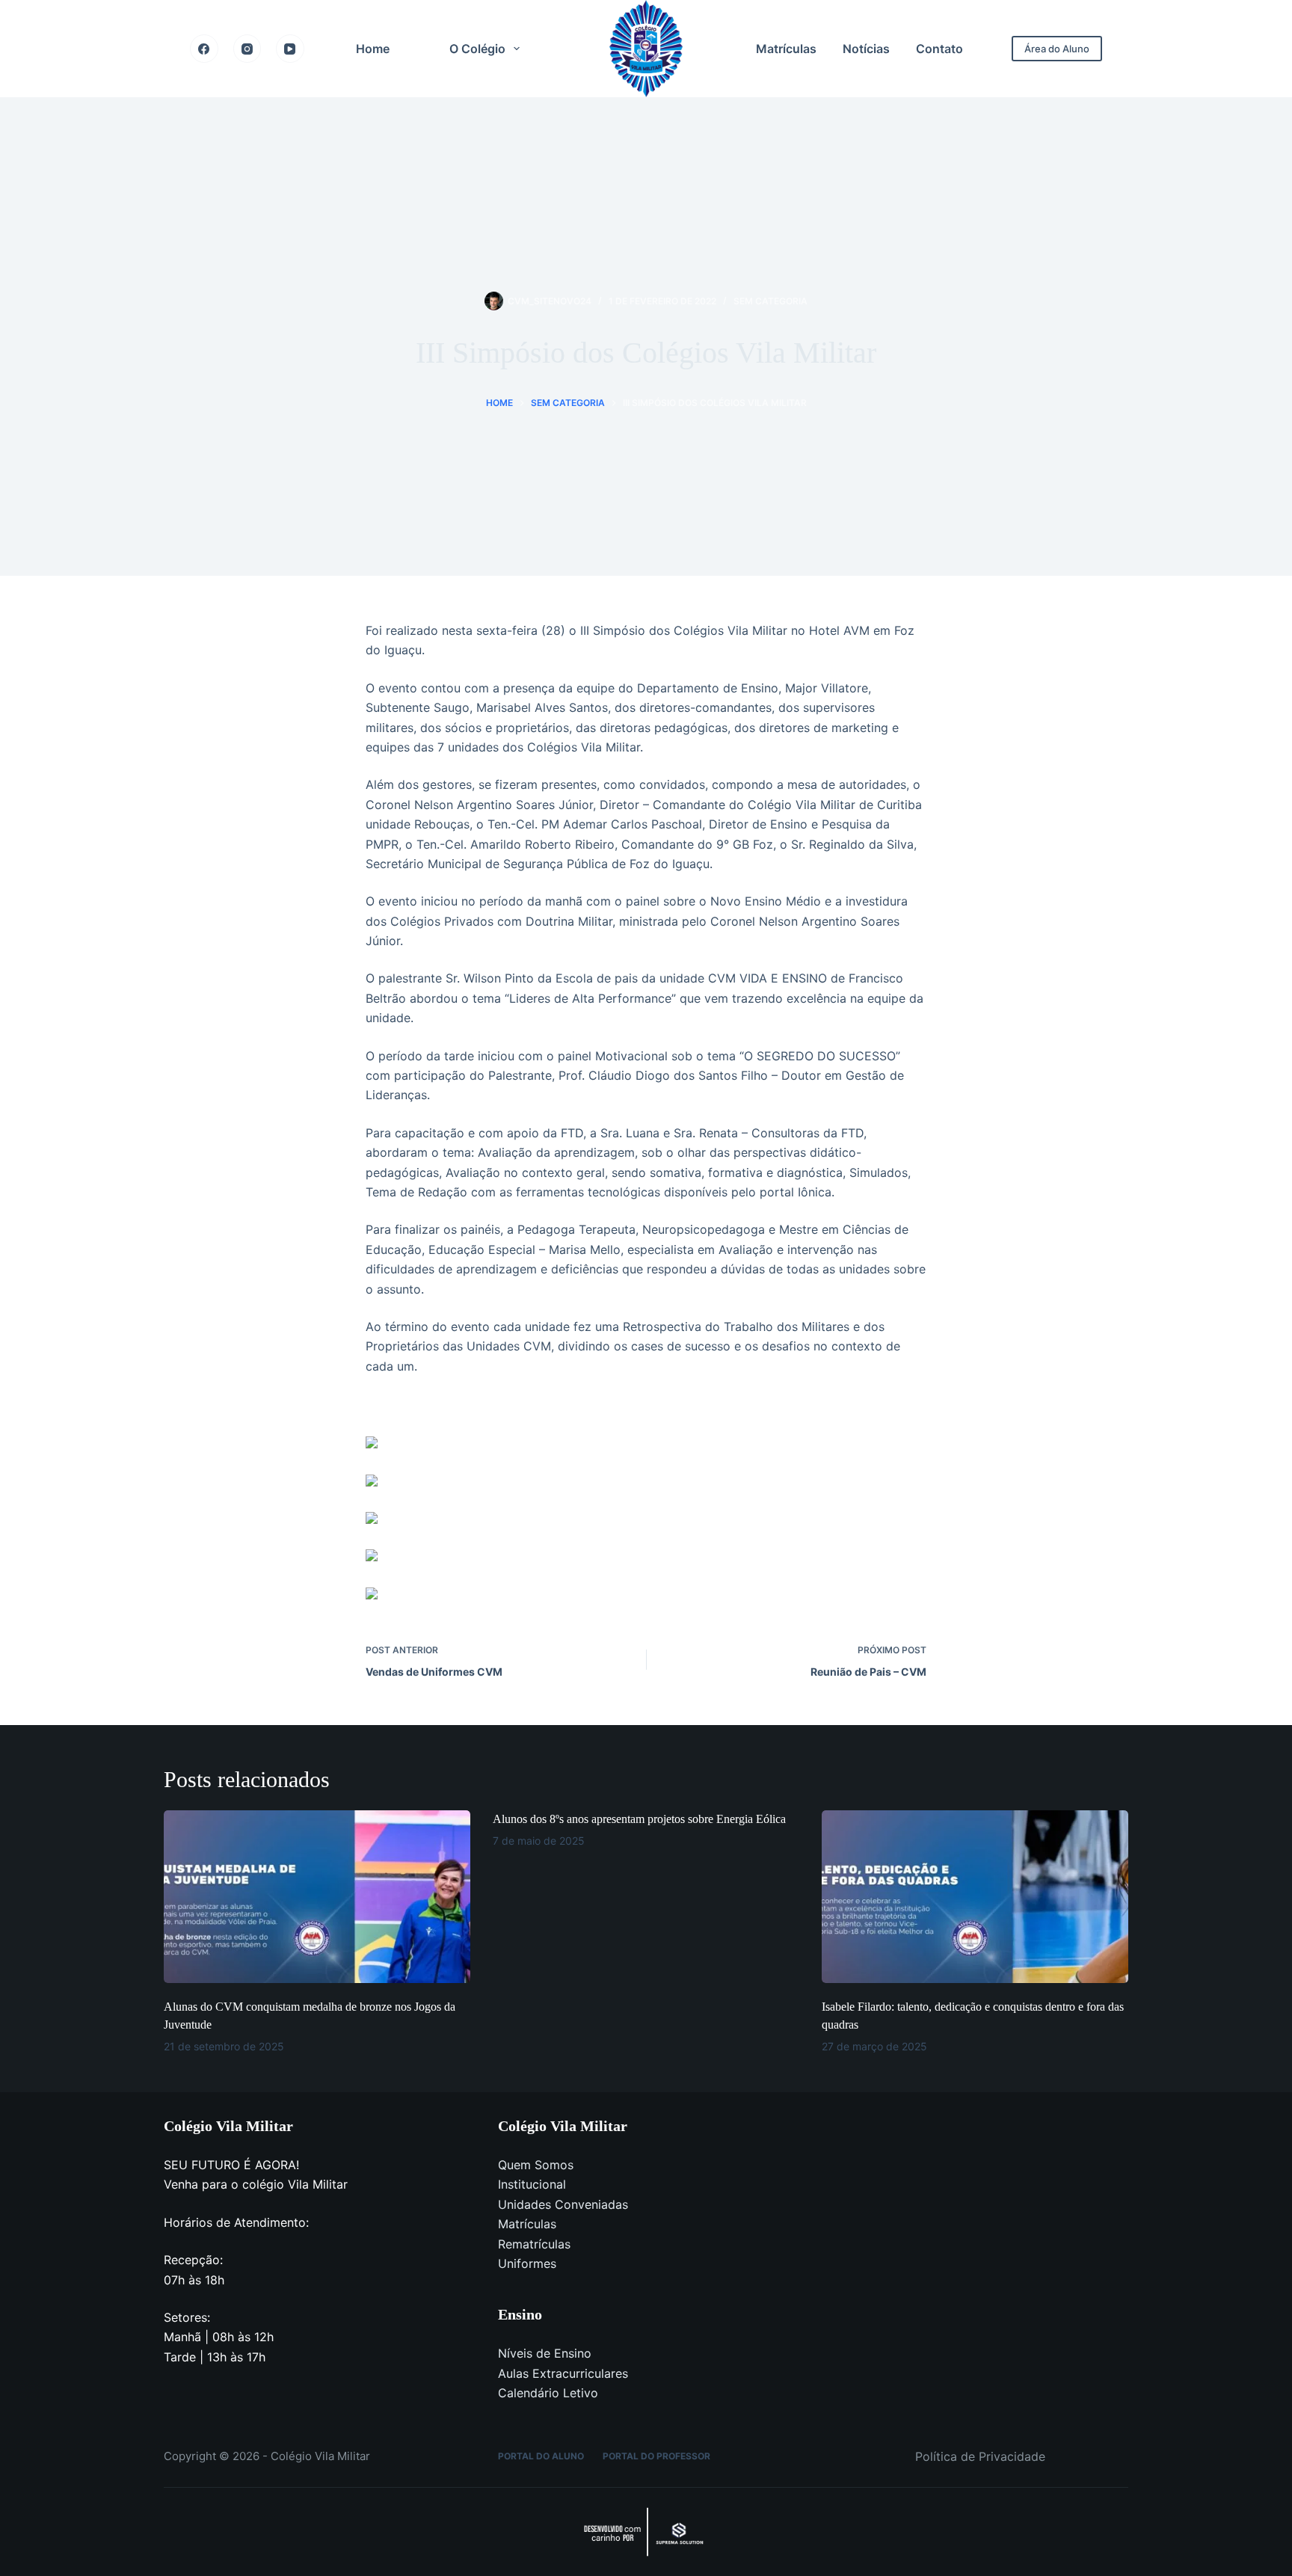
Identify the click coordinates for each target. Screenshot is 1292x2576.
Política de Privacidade (980, 2456)
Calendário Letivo (548, 2393)
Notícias (866, 49)
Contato (939, 49)
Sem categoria (770, 301)
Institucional (532, 2184)
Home (373, 49)
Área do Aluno (1057, 49)
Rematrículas (534, 2244)
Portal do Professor (656, 2456)
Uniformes (527, 2263)
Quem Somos (536, 2165)
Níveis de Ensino (545, 2353)
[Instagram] (247, 49)
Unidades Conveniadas (563, 2204)
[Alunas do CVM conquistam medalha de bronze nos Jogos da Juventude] (317, 1897)
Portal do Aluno (541, 2456)
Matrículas (786, 49)
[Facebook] (204, 49)
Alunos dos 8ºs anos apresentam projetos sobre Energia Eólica (639, 1819)
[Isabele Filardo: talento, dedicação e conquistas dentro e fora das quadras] (975, 1897)
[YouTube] (290, 49)
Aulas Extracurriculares (563, 2373)
